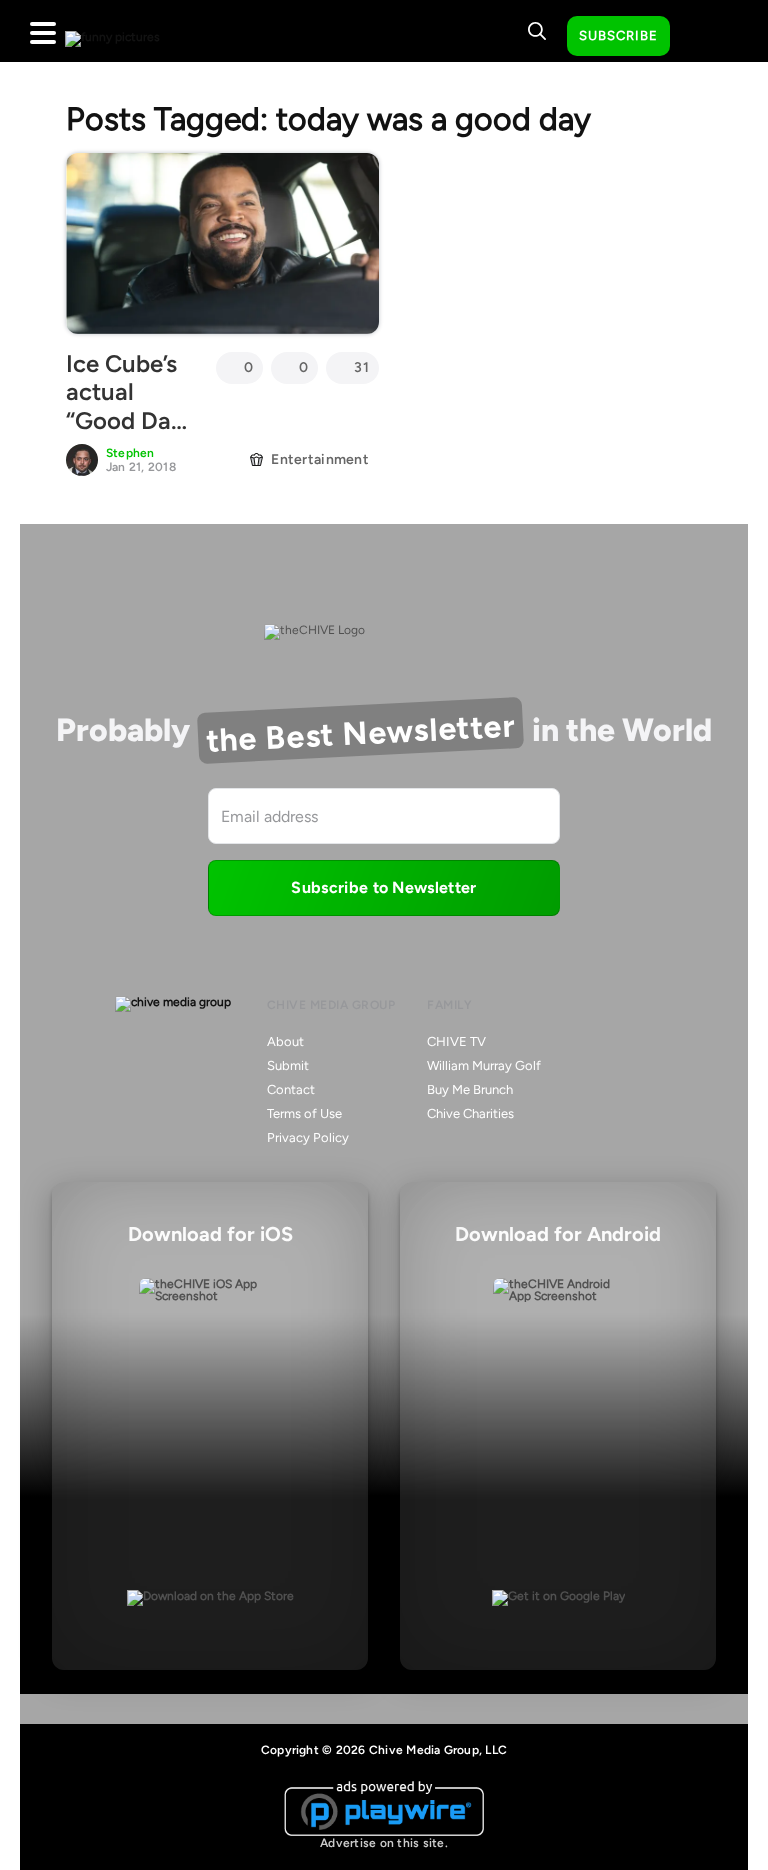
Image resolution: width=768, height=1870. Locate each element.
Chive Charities (470, 1113)
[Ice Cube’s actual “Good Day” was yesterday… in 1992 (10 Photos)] (222, 243)
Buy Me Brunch (470, 1089)
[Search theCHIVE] (537, 31)
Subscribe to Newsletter (383, 887)
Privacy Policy (308, 1137)
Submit (288, 1065)
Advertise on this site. (384, 1843)
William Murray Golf (484, 1065)
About (285, 1041)
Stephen (130, 453)
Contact (291, 1089)
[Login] (703, 37)
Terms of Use (304, 1113)
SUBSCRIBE (618, 35)
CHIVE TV (456, 1041)
